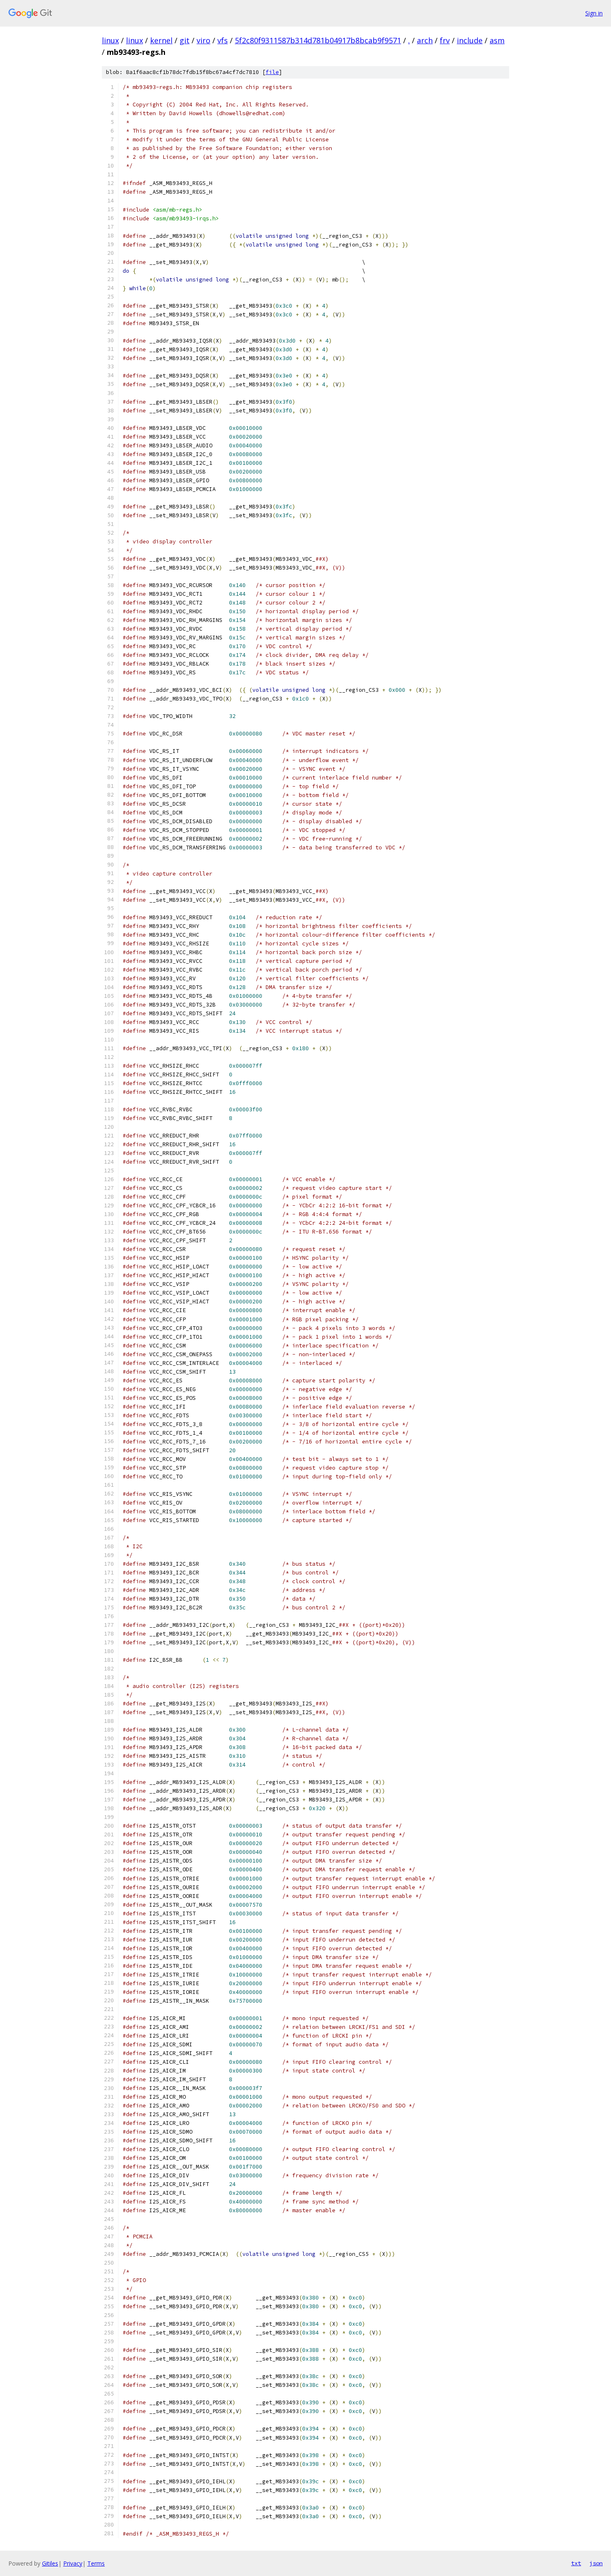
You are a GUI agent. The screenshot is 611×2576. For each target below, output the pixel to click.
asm (497, 40)
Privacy (73, 2563)
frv (445, 40)
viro (203, 40)
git (185, 40)
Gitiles (50, 2563)
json (596, 2563)
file (272, 72)
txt (576, 2563)
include (470, 40)
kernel (161, 40)
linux (110, 40)
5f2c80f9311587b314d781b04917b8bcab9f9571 (318, 40)
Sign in (594, 13)
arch (425, 40)
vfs (223, 40)
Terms (96, 2563)
